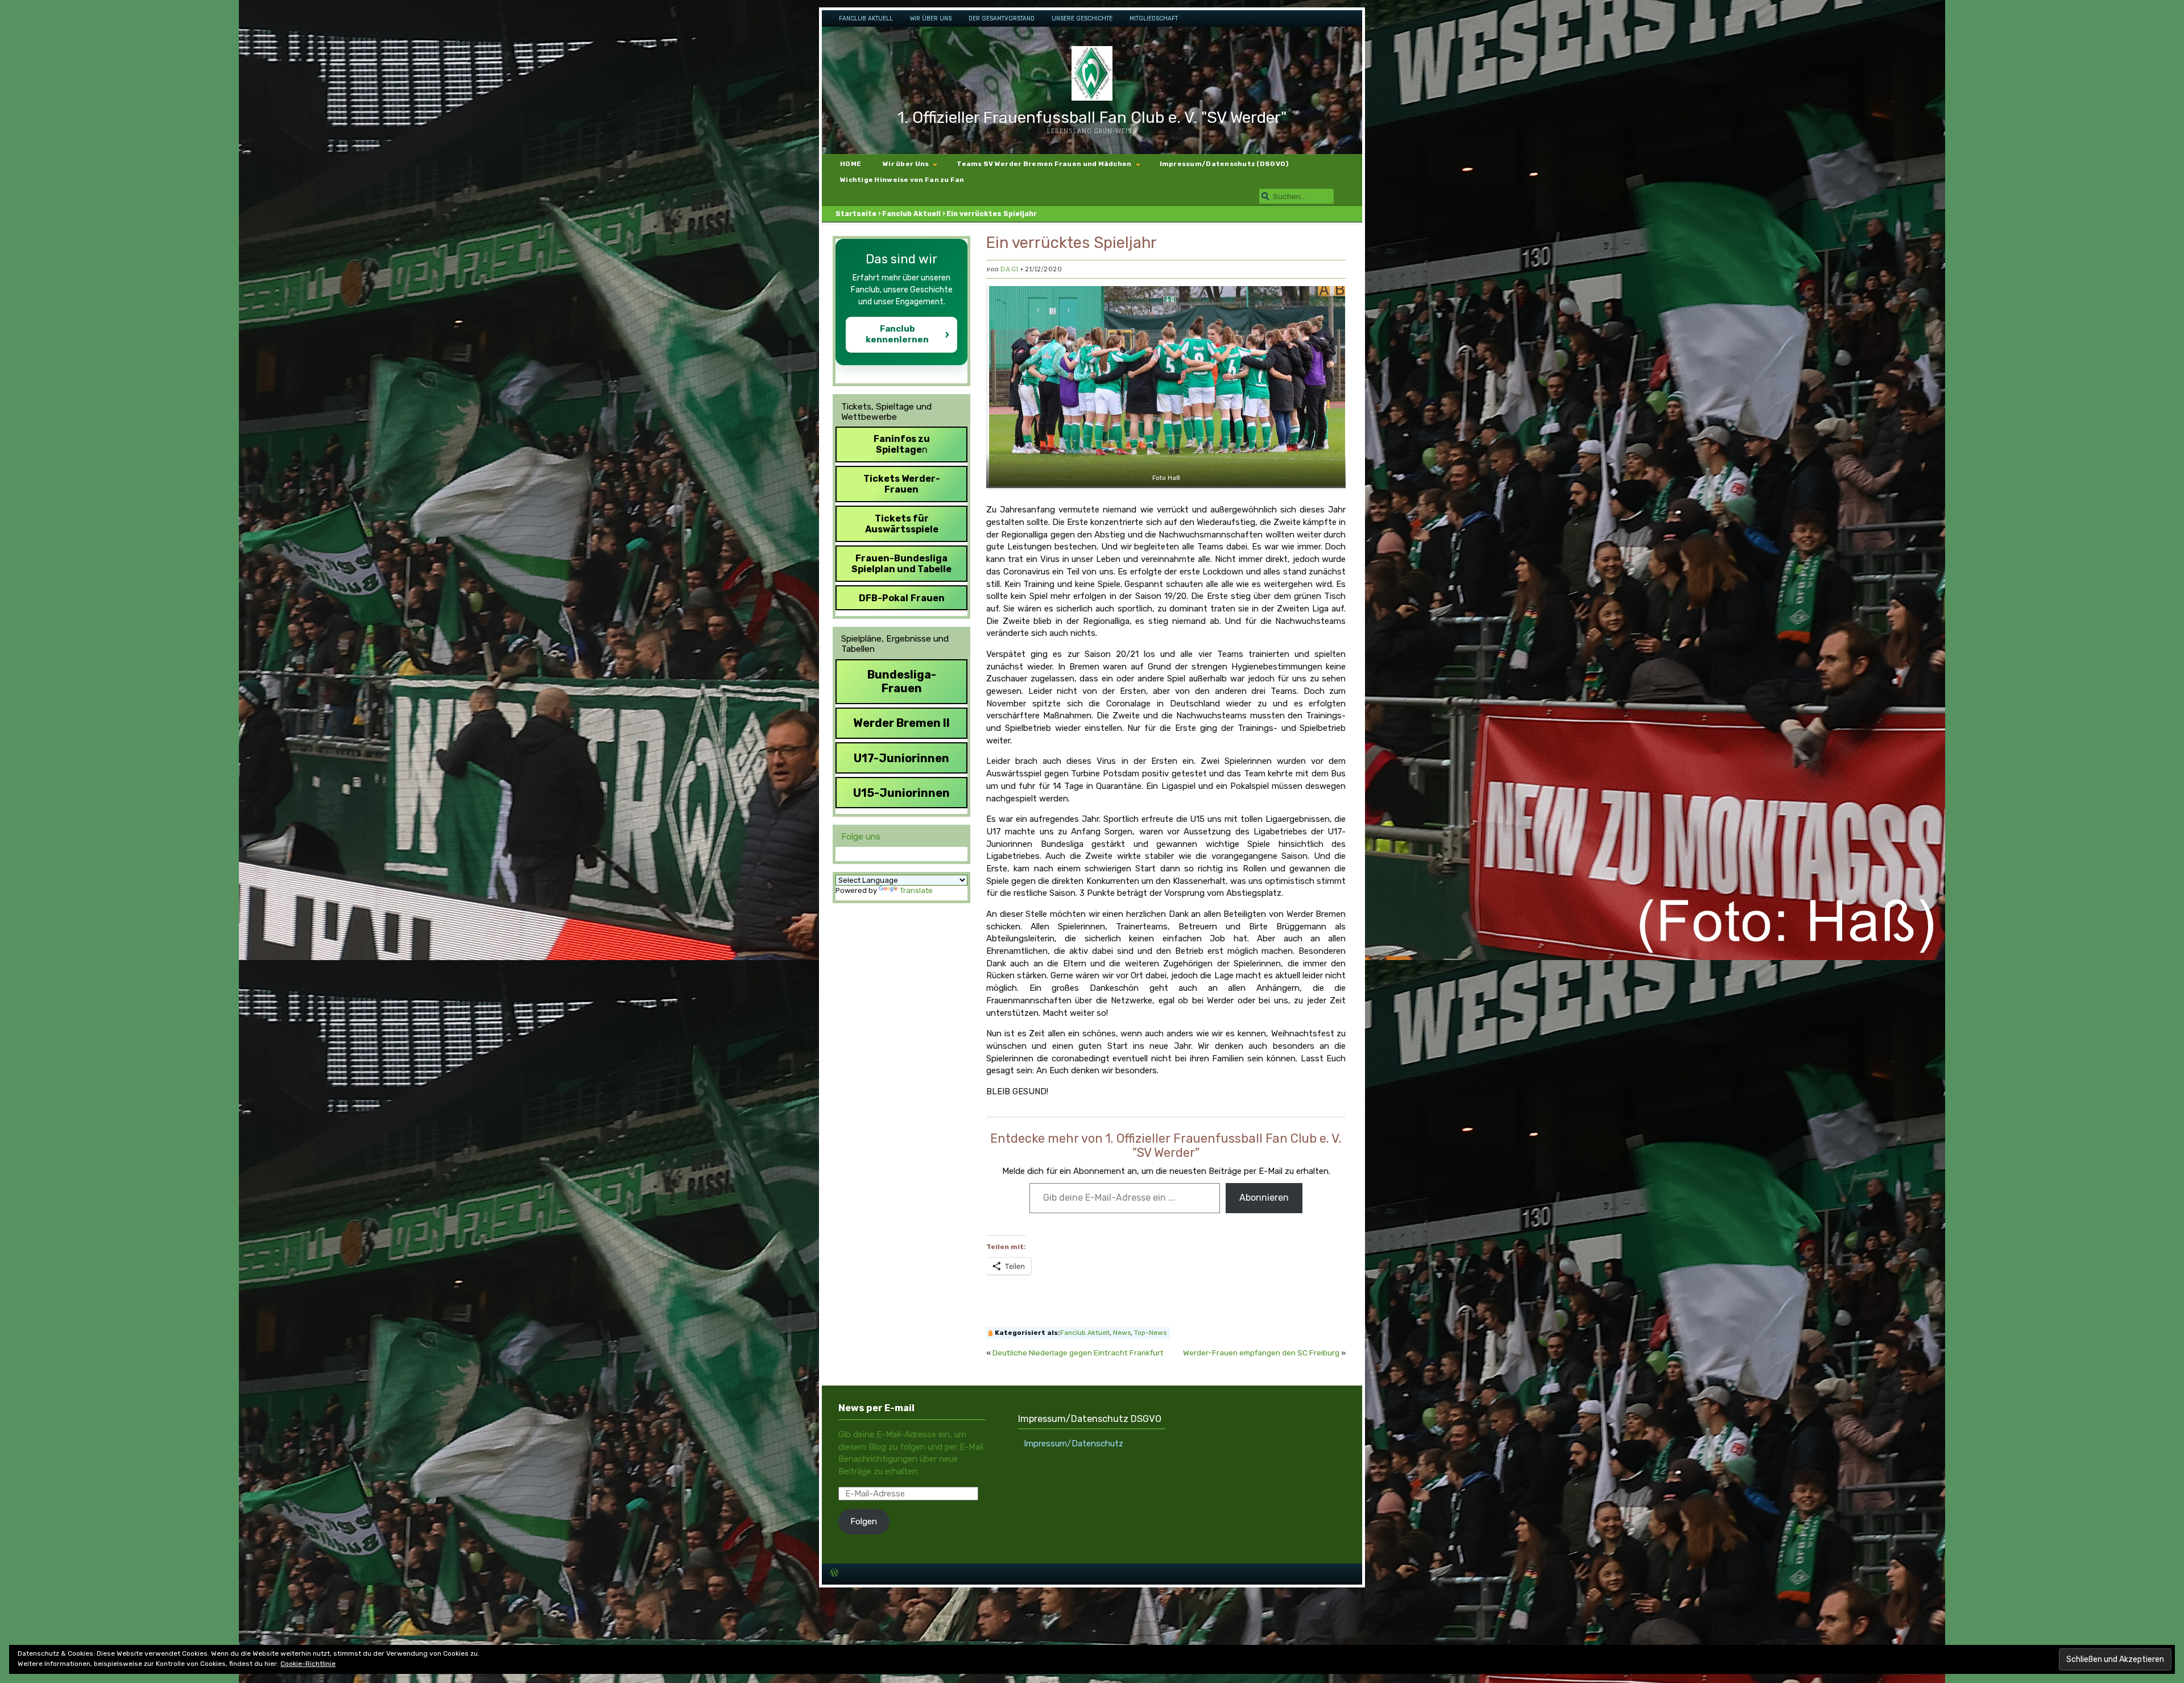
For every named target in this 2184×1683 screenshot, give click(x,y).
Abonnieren (1264, 1198)
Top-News (1150, 1333)
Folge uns (861, 837)
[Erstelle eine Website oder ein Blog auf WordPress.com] (834, 1574)
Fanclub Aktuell (866, 18)
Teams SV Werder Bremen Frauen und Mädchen (1044, 164)
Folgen (864, 1521)
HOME (851, 164)
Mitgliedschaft (1154, 18)
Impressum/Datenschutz (1074, 1444)
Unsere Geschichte (1082, 18)
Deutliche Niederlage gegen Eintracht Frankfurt (1078, 1353)
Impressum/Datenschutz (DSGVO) (1225, 164)
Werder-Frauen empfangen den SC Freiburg (1261, 1353)
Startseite (856, 214)
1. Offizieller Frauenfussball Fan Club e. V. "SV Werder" (1092, 117)
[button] (1166, 386)
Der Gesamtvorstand (1002, 18)
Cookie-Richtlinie (308, 1664)
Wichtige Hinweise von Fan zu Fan (902, 180)
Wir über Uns (931, 18)
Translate (916, 890)
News (1122, 1333)
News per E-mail (876, 1408)
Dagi (1009, 269)
